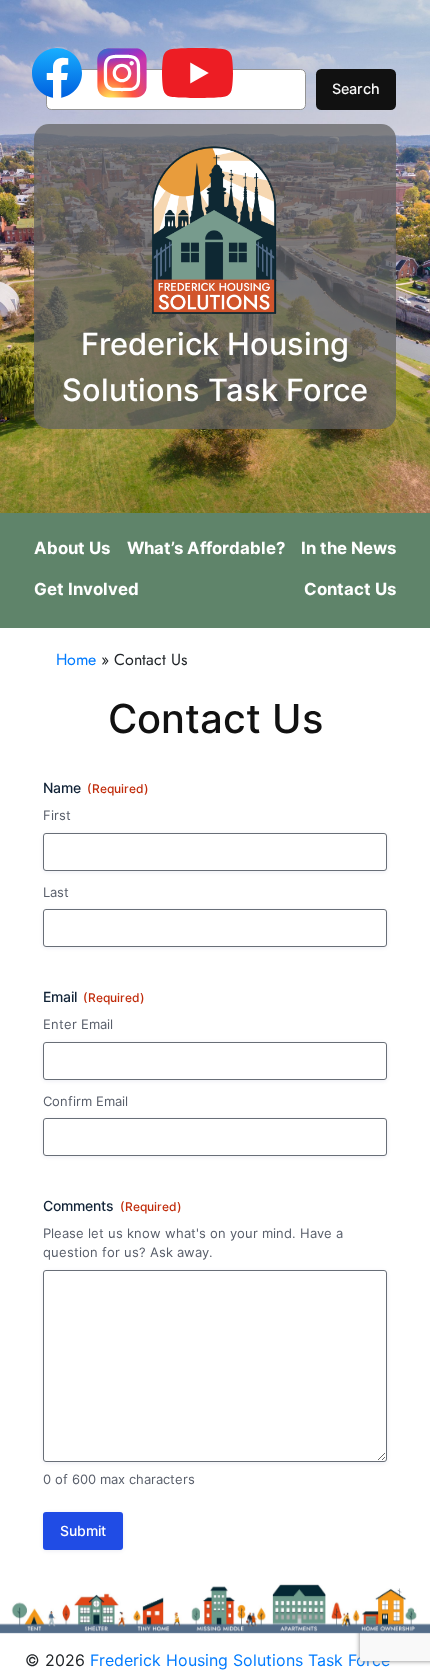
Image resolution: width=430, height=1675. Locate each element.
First (57, 815)
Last (56, 892)
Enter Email (78, 1024)
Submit (83, 1530)
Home (76, 659)
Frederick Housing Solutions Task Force (240, 1660)
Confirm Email (85, 1101)
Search (356, 88)
